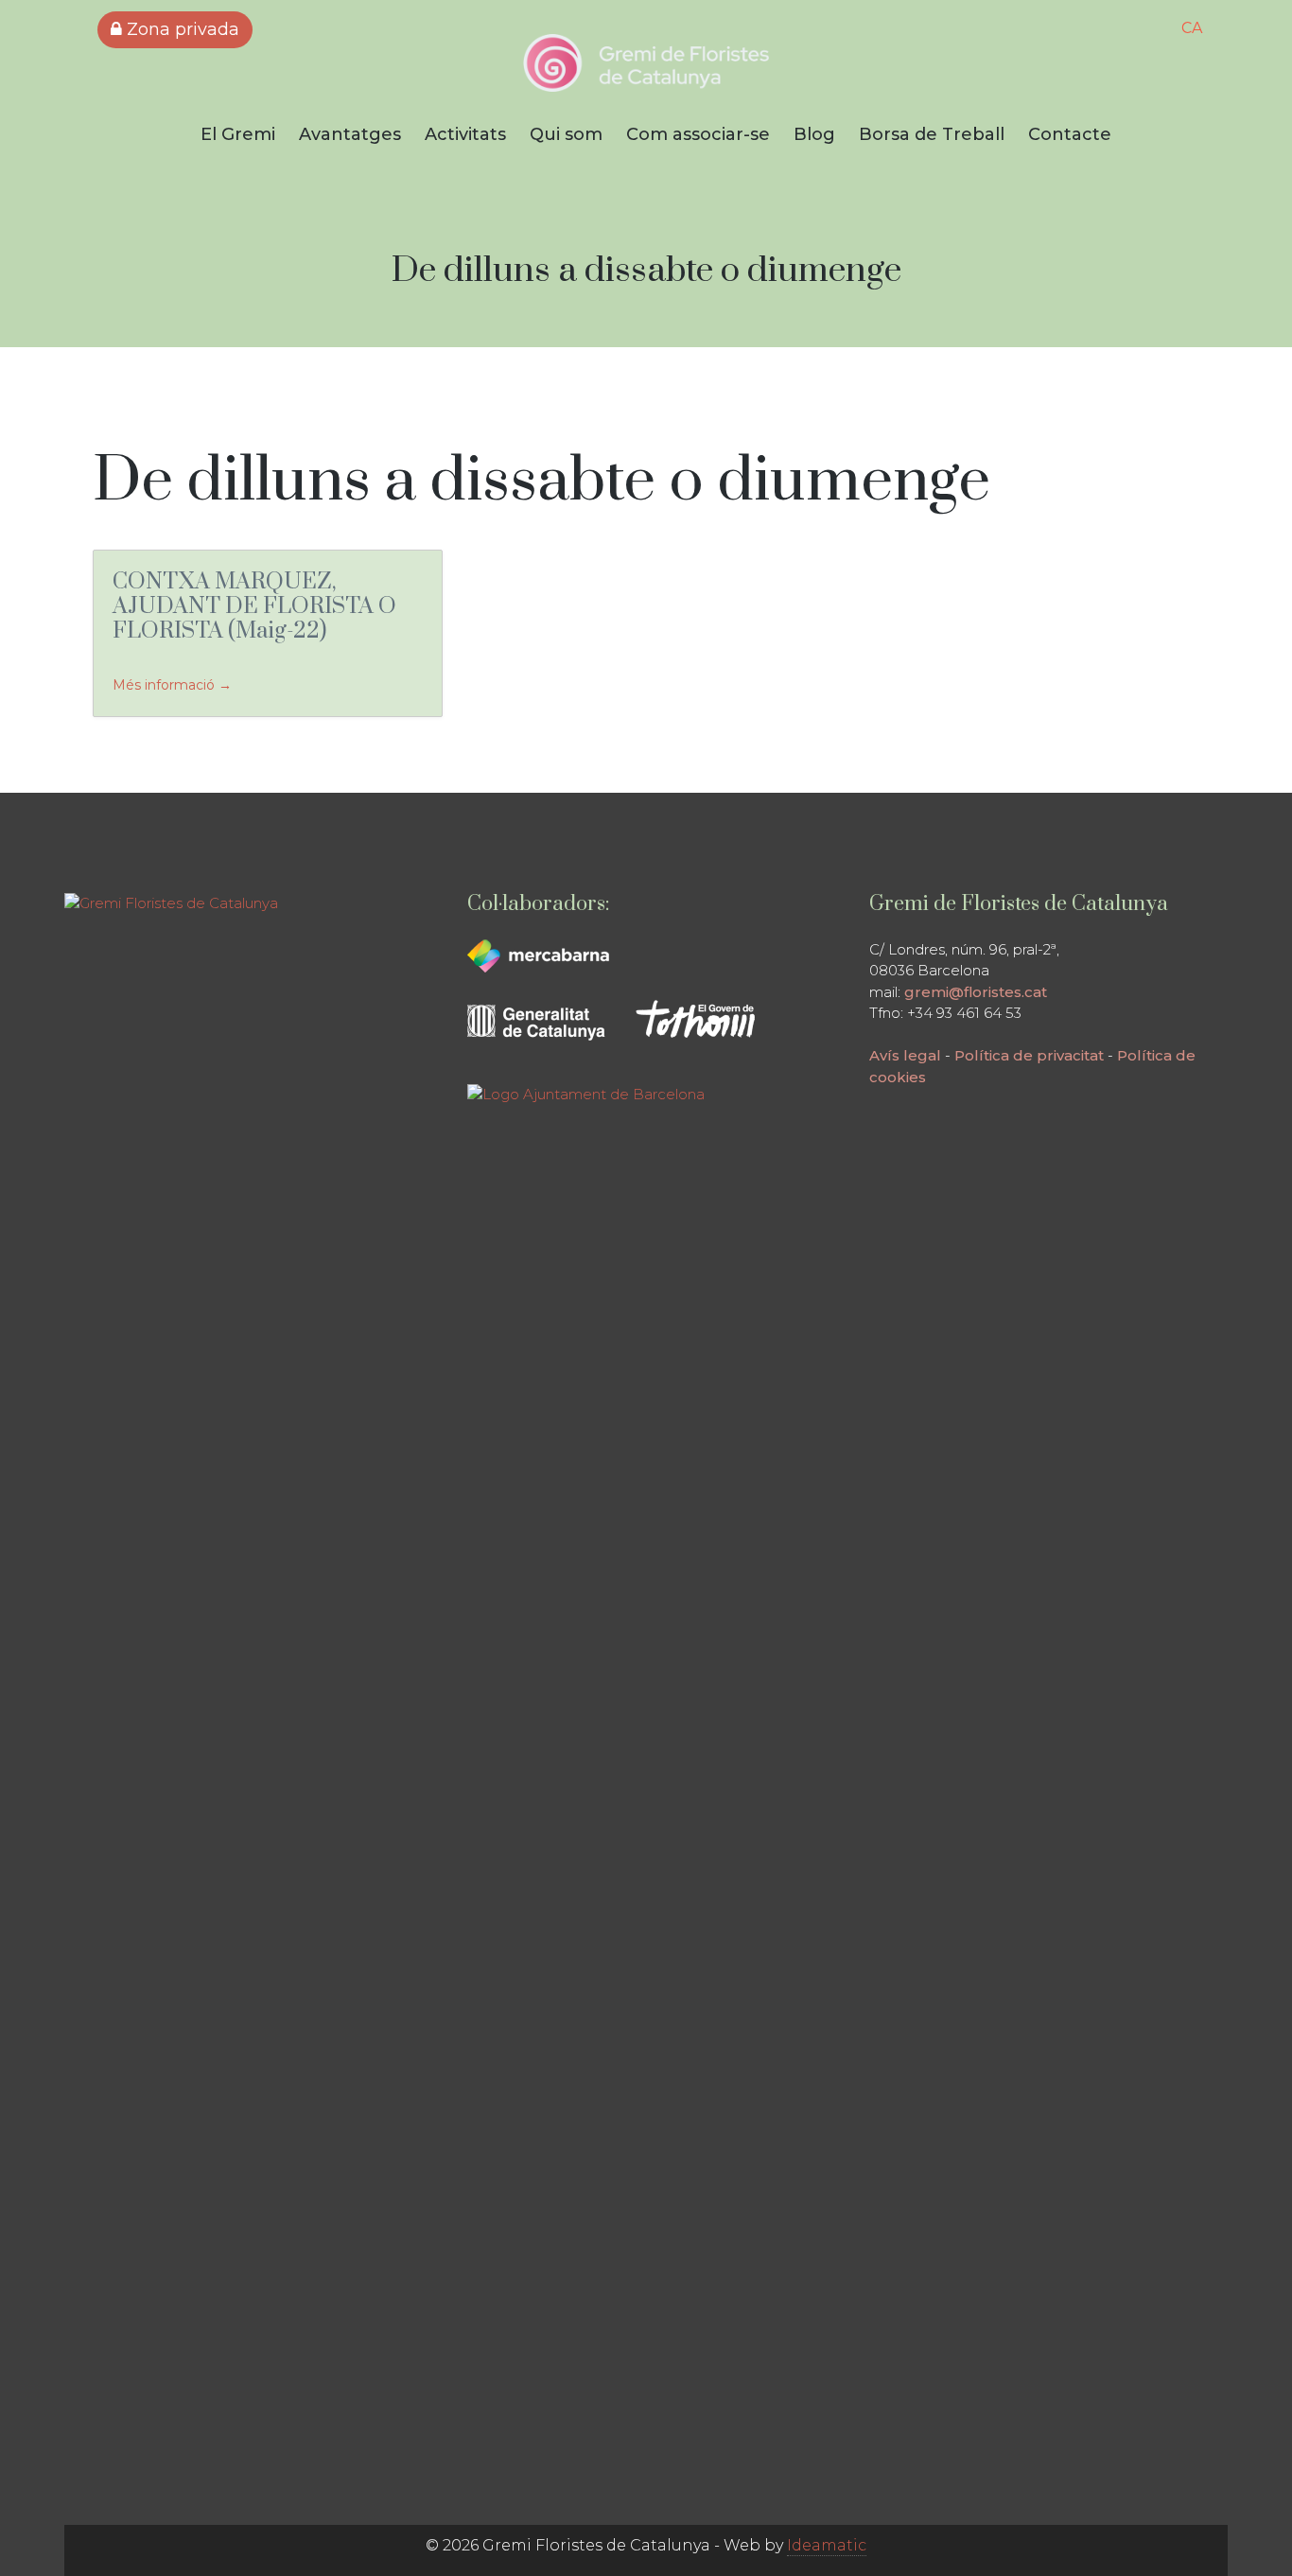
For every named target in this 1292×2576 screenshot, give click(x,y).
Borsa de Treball (932, 134)
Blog (814, 134)
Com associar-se (698, 134)
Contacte (1070, 134)
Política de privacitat (1029, 1055)
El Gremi (238, 134)
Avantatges (350, 134)
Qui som (566, 134)
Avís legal (905, 1055)
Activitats (465, 134)
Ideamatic (827, 2545)
